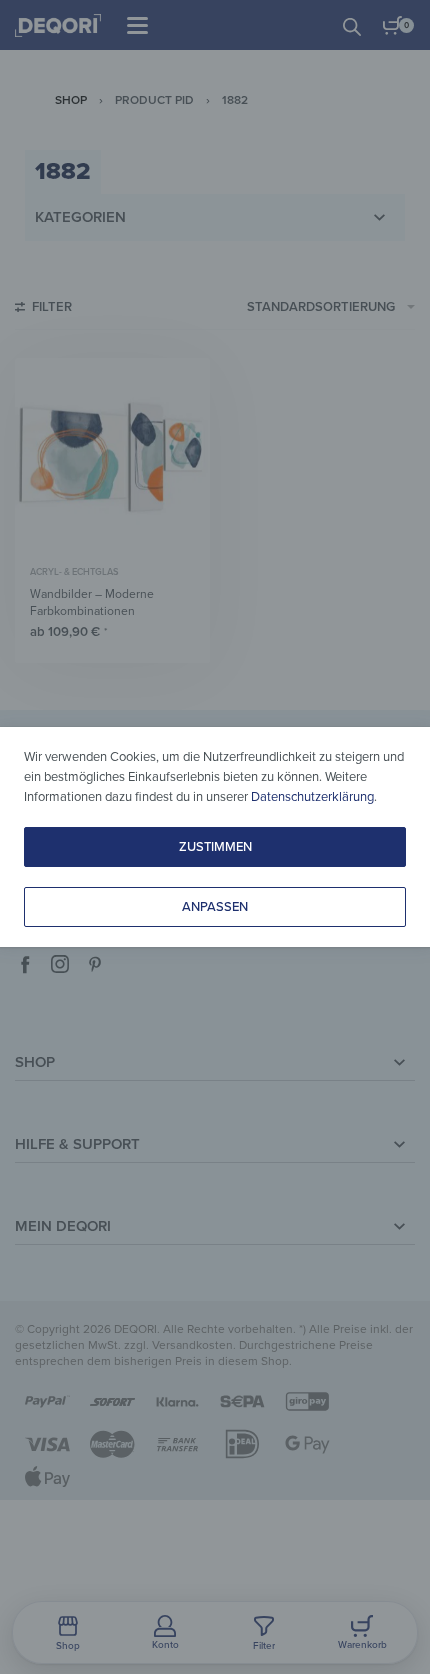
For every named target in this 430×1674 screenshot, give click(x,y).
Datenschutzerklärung (312, 797)
